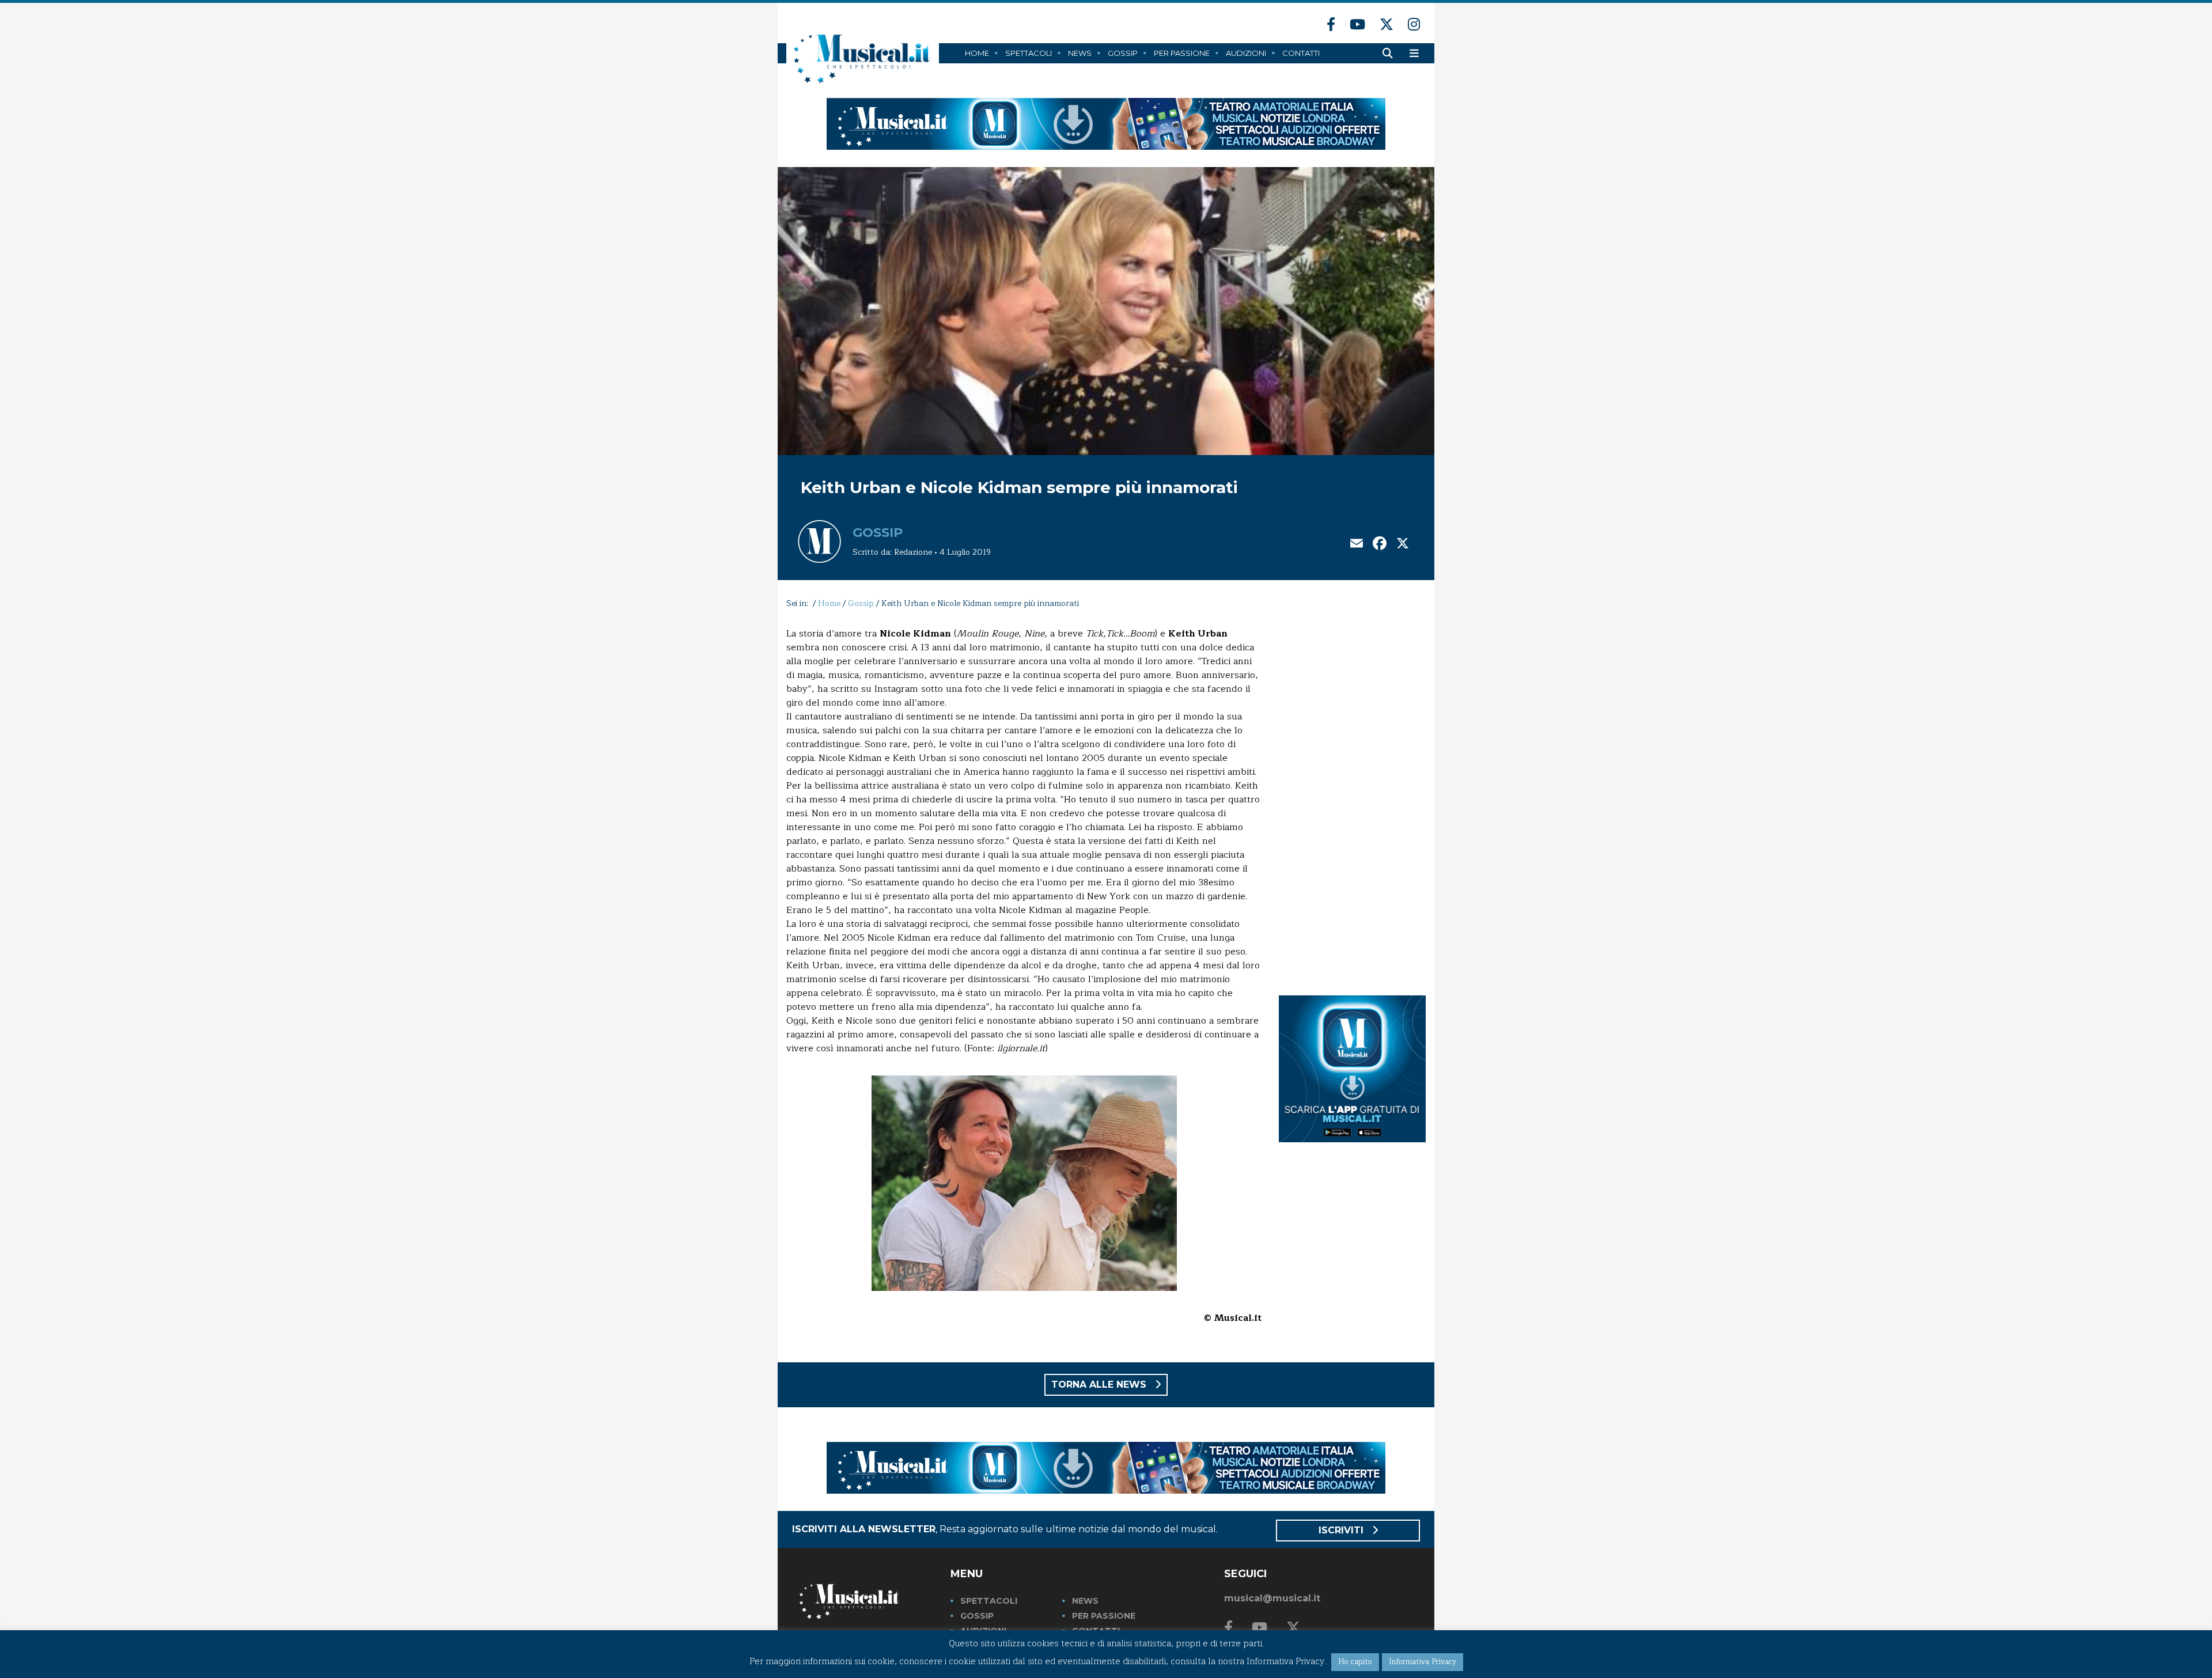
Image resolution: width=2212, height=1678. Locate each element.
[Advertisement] (1352, 800)
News (1080, 53)
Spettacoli (1029, 53)
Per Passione (1182, 53)
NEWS (1085, 1601)
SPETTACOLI (989, 1601)
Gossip (1123, 53)
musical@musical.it (1272, 1598)
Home (977, 53)
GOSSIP (977, 1616)
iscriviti (1342, 1530)
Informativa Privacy (1423, 1662)
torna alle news (1100, 1385)
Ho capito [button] (1355, 1662)
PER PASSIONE (1104, 1616)
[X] (1403, 545)
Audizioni (1246, 53)
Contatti (1301, 53)
